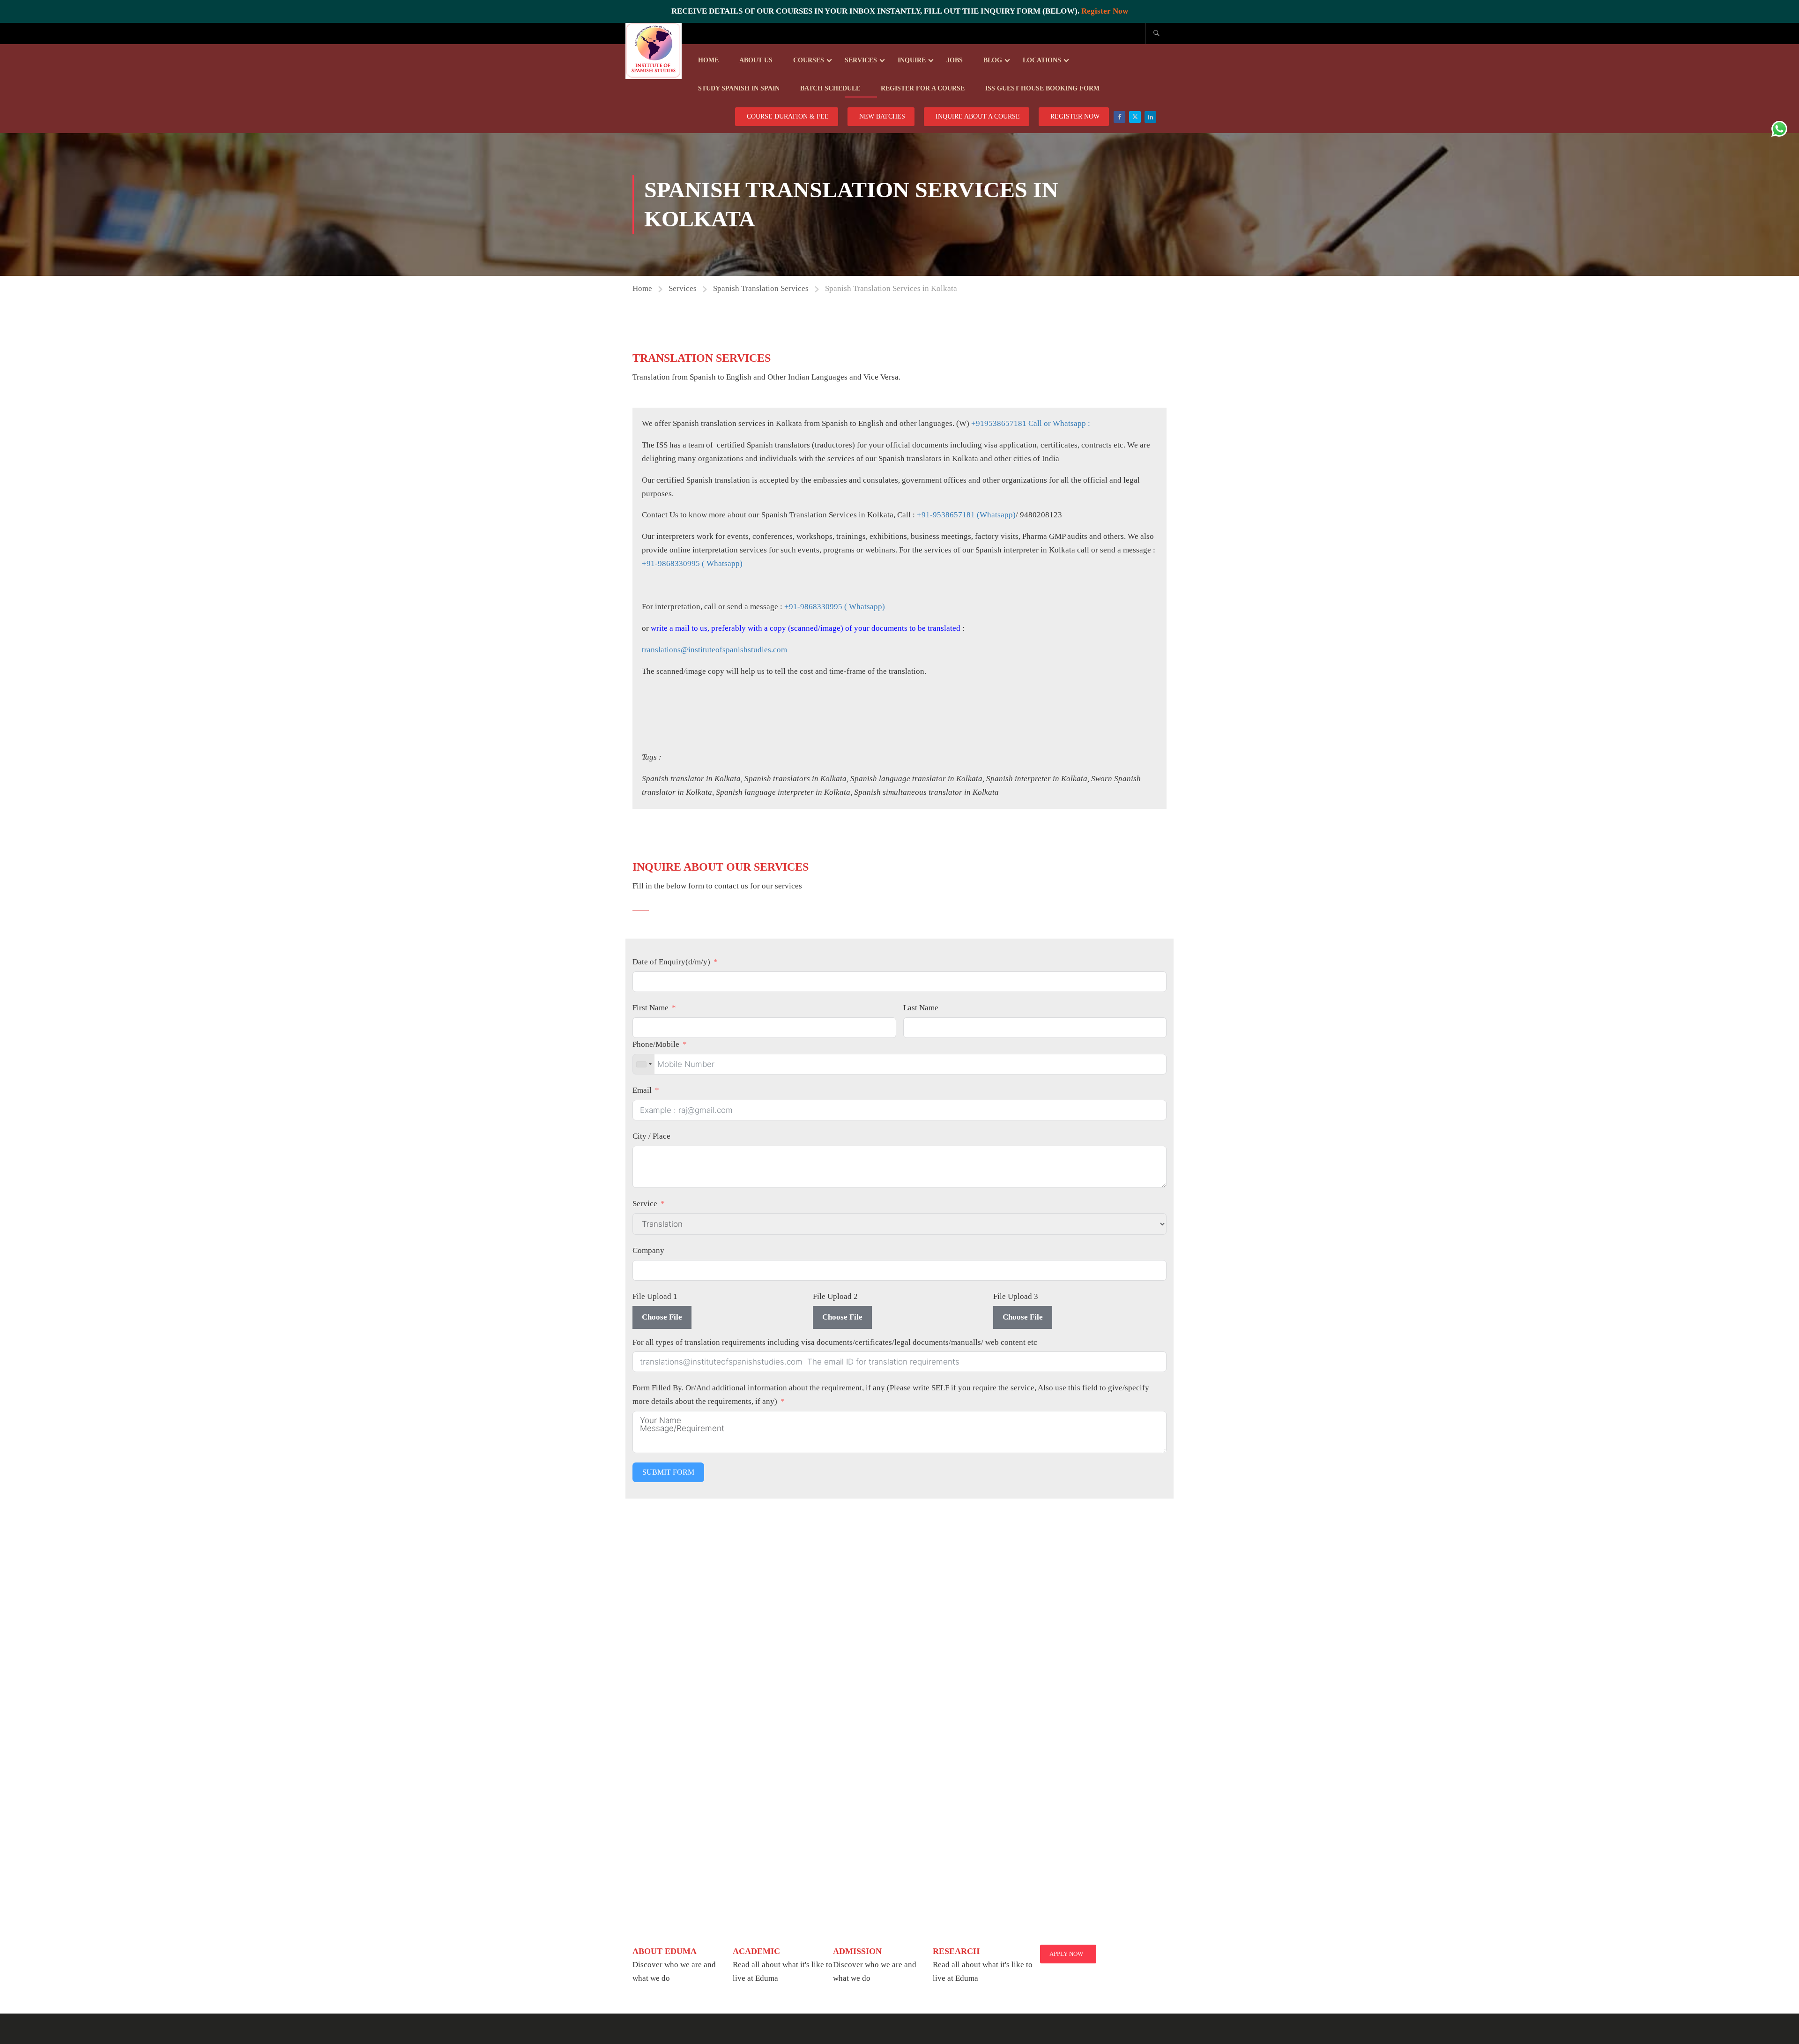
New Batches (882, 116)
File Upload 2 (835, 1296)
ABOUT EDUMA (665, 1951)
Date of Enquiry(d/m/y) (671, 962)
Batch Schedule (830, 88)
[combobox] (644, 1064)
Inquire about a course (978, 116)
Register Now (1105, 11)
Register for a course (923, 88)
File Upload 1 (655, 1296)
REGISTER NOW (1075, 116)
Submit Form (668, 1472)
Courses (809, 60)
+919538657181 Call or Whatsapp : (1031, 423)
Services (861, 60)
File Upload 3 (1016, 1296)
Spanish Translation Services (761, 288)
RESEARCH (956, 1951)
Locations (1042, 60)
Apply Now (1066, 1954)
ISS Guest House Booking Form (1042, 88)
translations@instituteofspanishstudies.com (714, 650)
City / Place (651, 1136)
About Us (756, 60)
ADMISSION (857, 1951)
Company (648, 1250)
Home (708, 60)
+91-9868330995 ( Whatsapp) (692, 563)
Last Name (921, 1008)
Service (645, 1204)
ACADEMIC (756, 1951)
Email (642, 1090)
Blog (993, 60)
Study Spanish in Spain (739, 88)
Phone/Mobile (656, 1044)
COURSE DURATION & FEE (788, 116)
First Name (650, 1008)
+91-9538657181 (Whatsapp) (966, 515)
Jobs (955, 60)
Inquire (912, 60)
